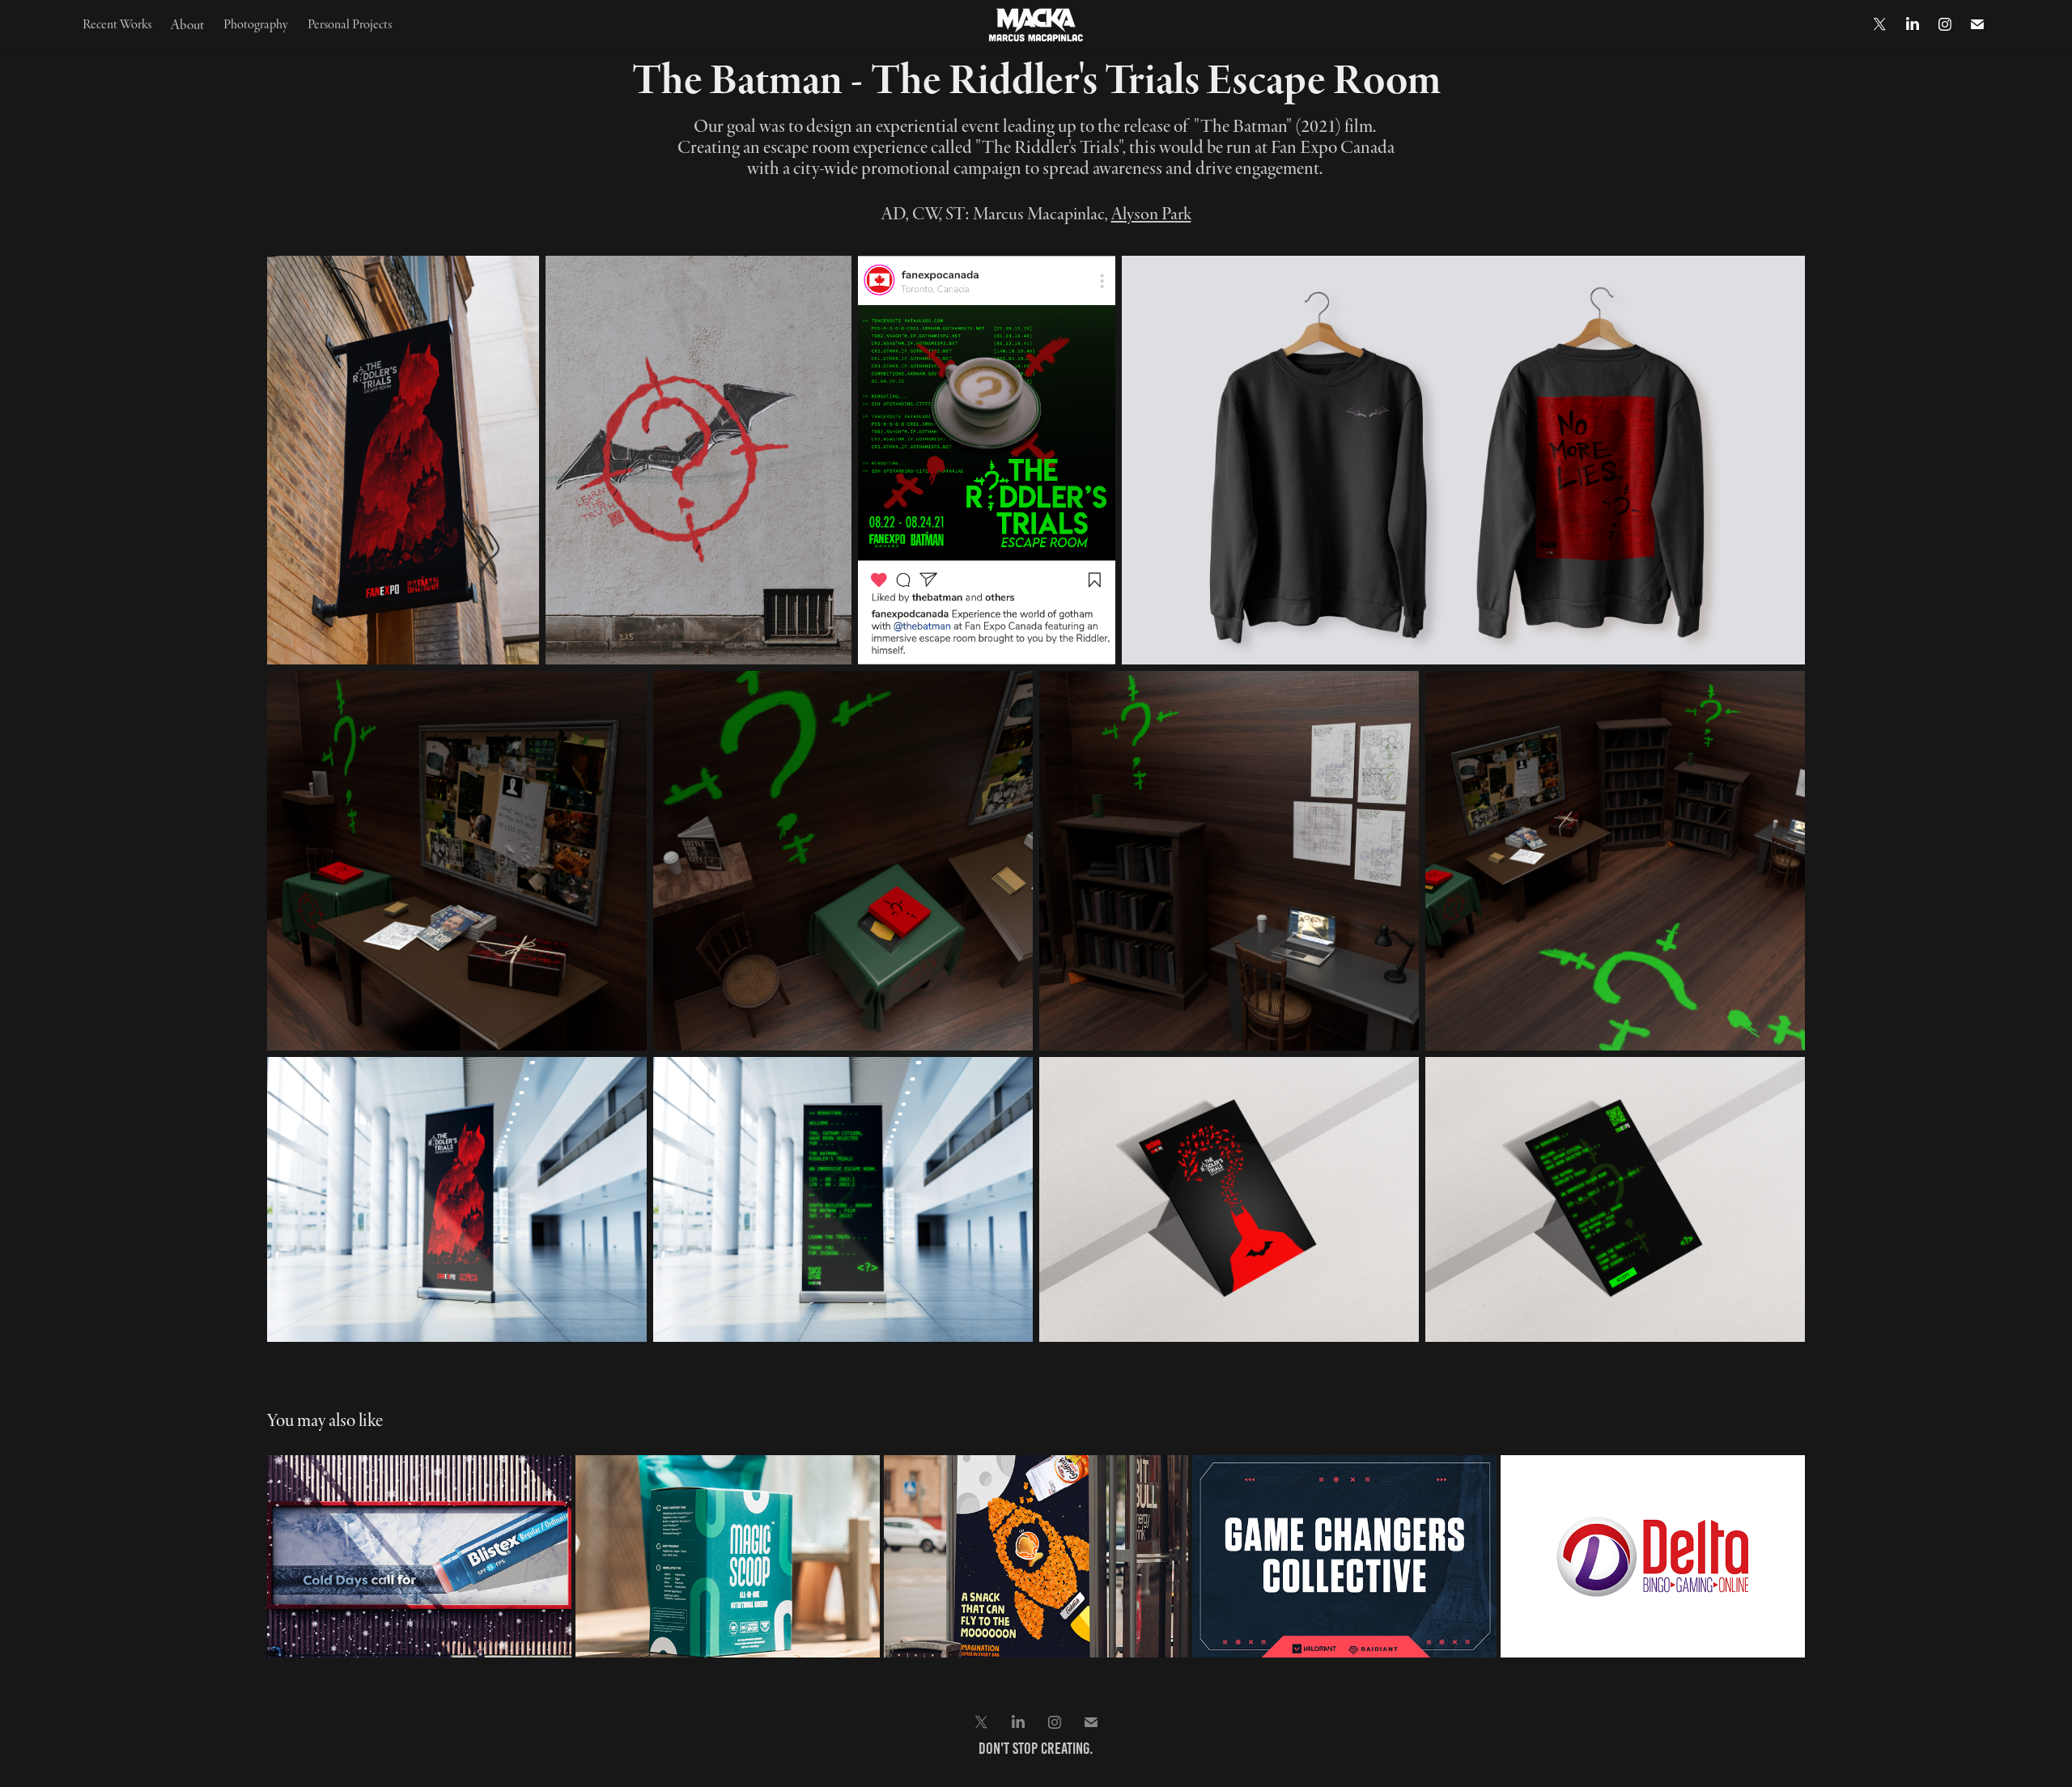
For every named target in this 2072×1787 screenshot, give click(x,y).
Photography (256, 23)
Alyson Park (1151, 213)
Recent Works (117, 23)
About (187, 24)
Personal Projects (350, 23)
